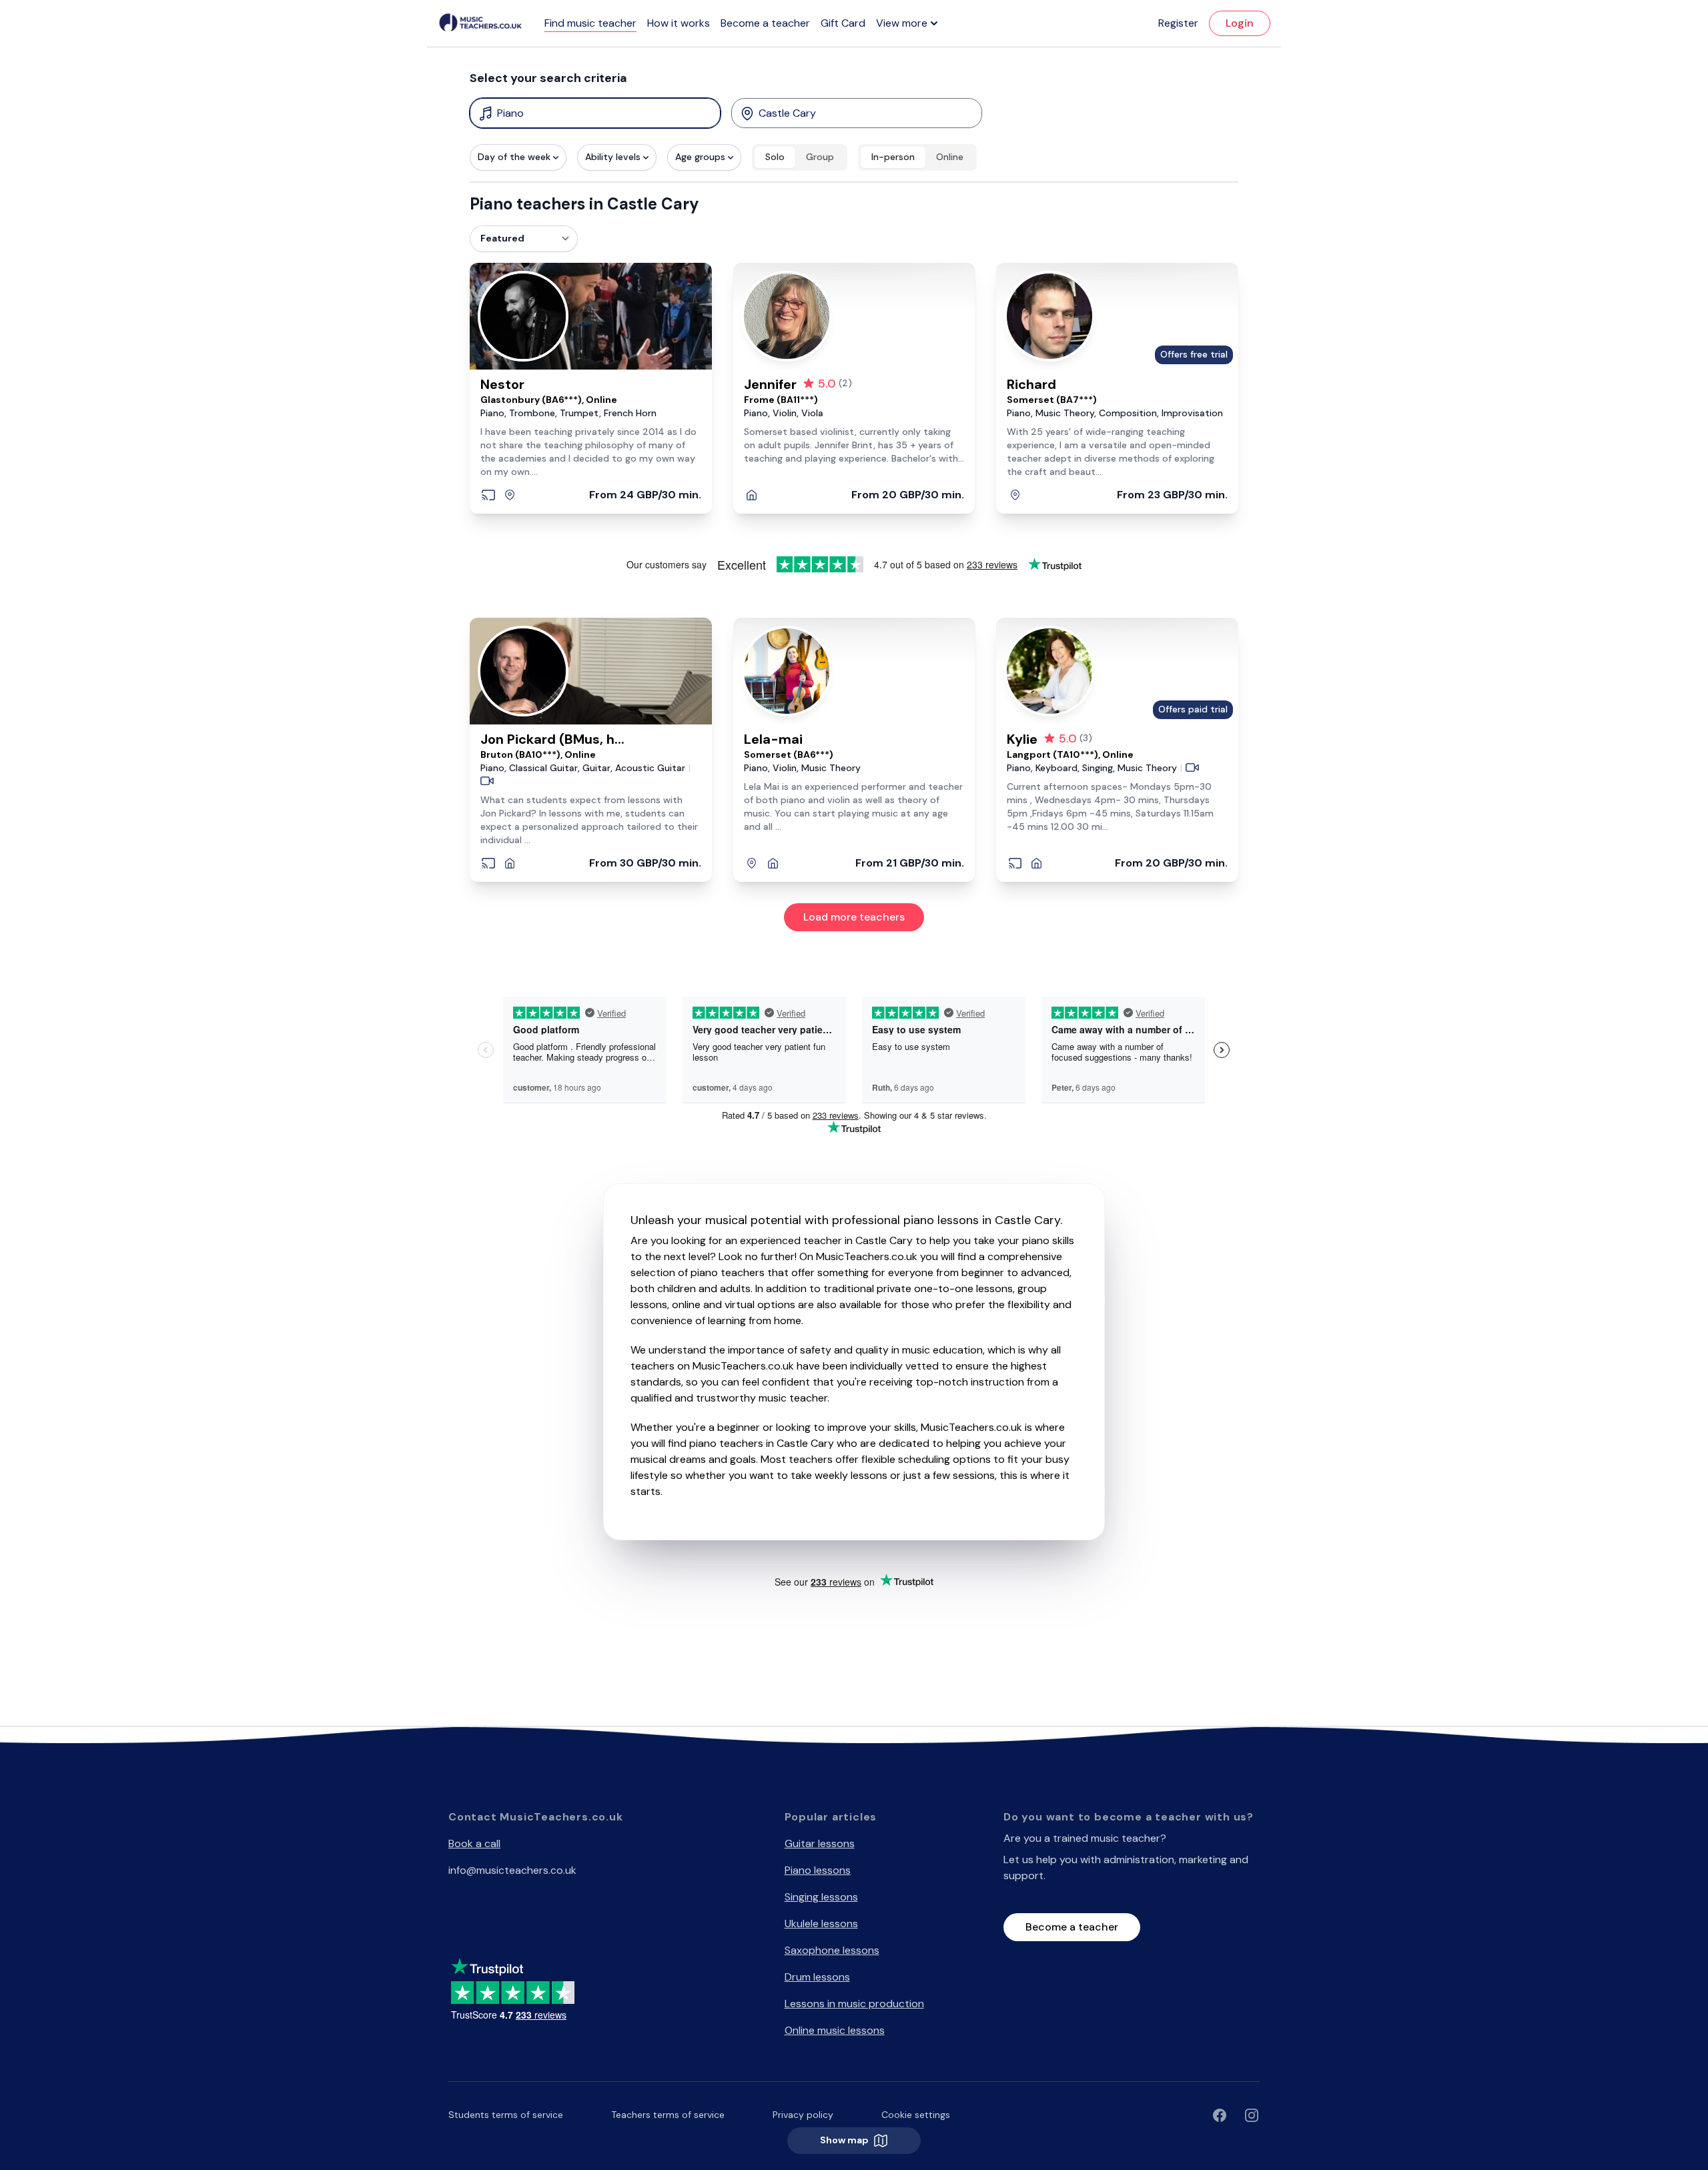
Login (1240, 23)
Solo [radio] (775, 157)
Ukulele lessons (821, 1924)
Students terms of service (506, 2115)
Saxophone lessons (832, 1950)
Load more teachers (854, 917)
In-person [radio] (893, 157)
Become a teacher (765, 23)
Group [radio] (820, 157)
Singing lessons (821, 1897)
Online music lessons (835, 2030)
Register (1178, 23)
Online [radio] (950, 157)
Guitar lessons (820, 1843)
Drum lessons (817, 1977)
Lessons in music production (854, 2004)
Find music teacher (590, 23)
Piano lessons (818, 1870)
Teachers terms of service (668, 2115)
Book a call (474, 1843)
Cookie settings (916, 2115)
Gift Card (843, 23)
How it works (679, 23)
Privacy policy (803, 2115)
